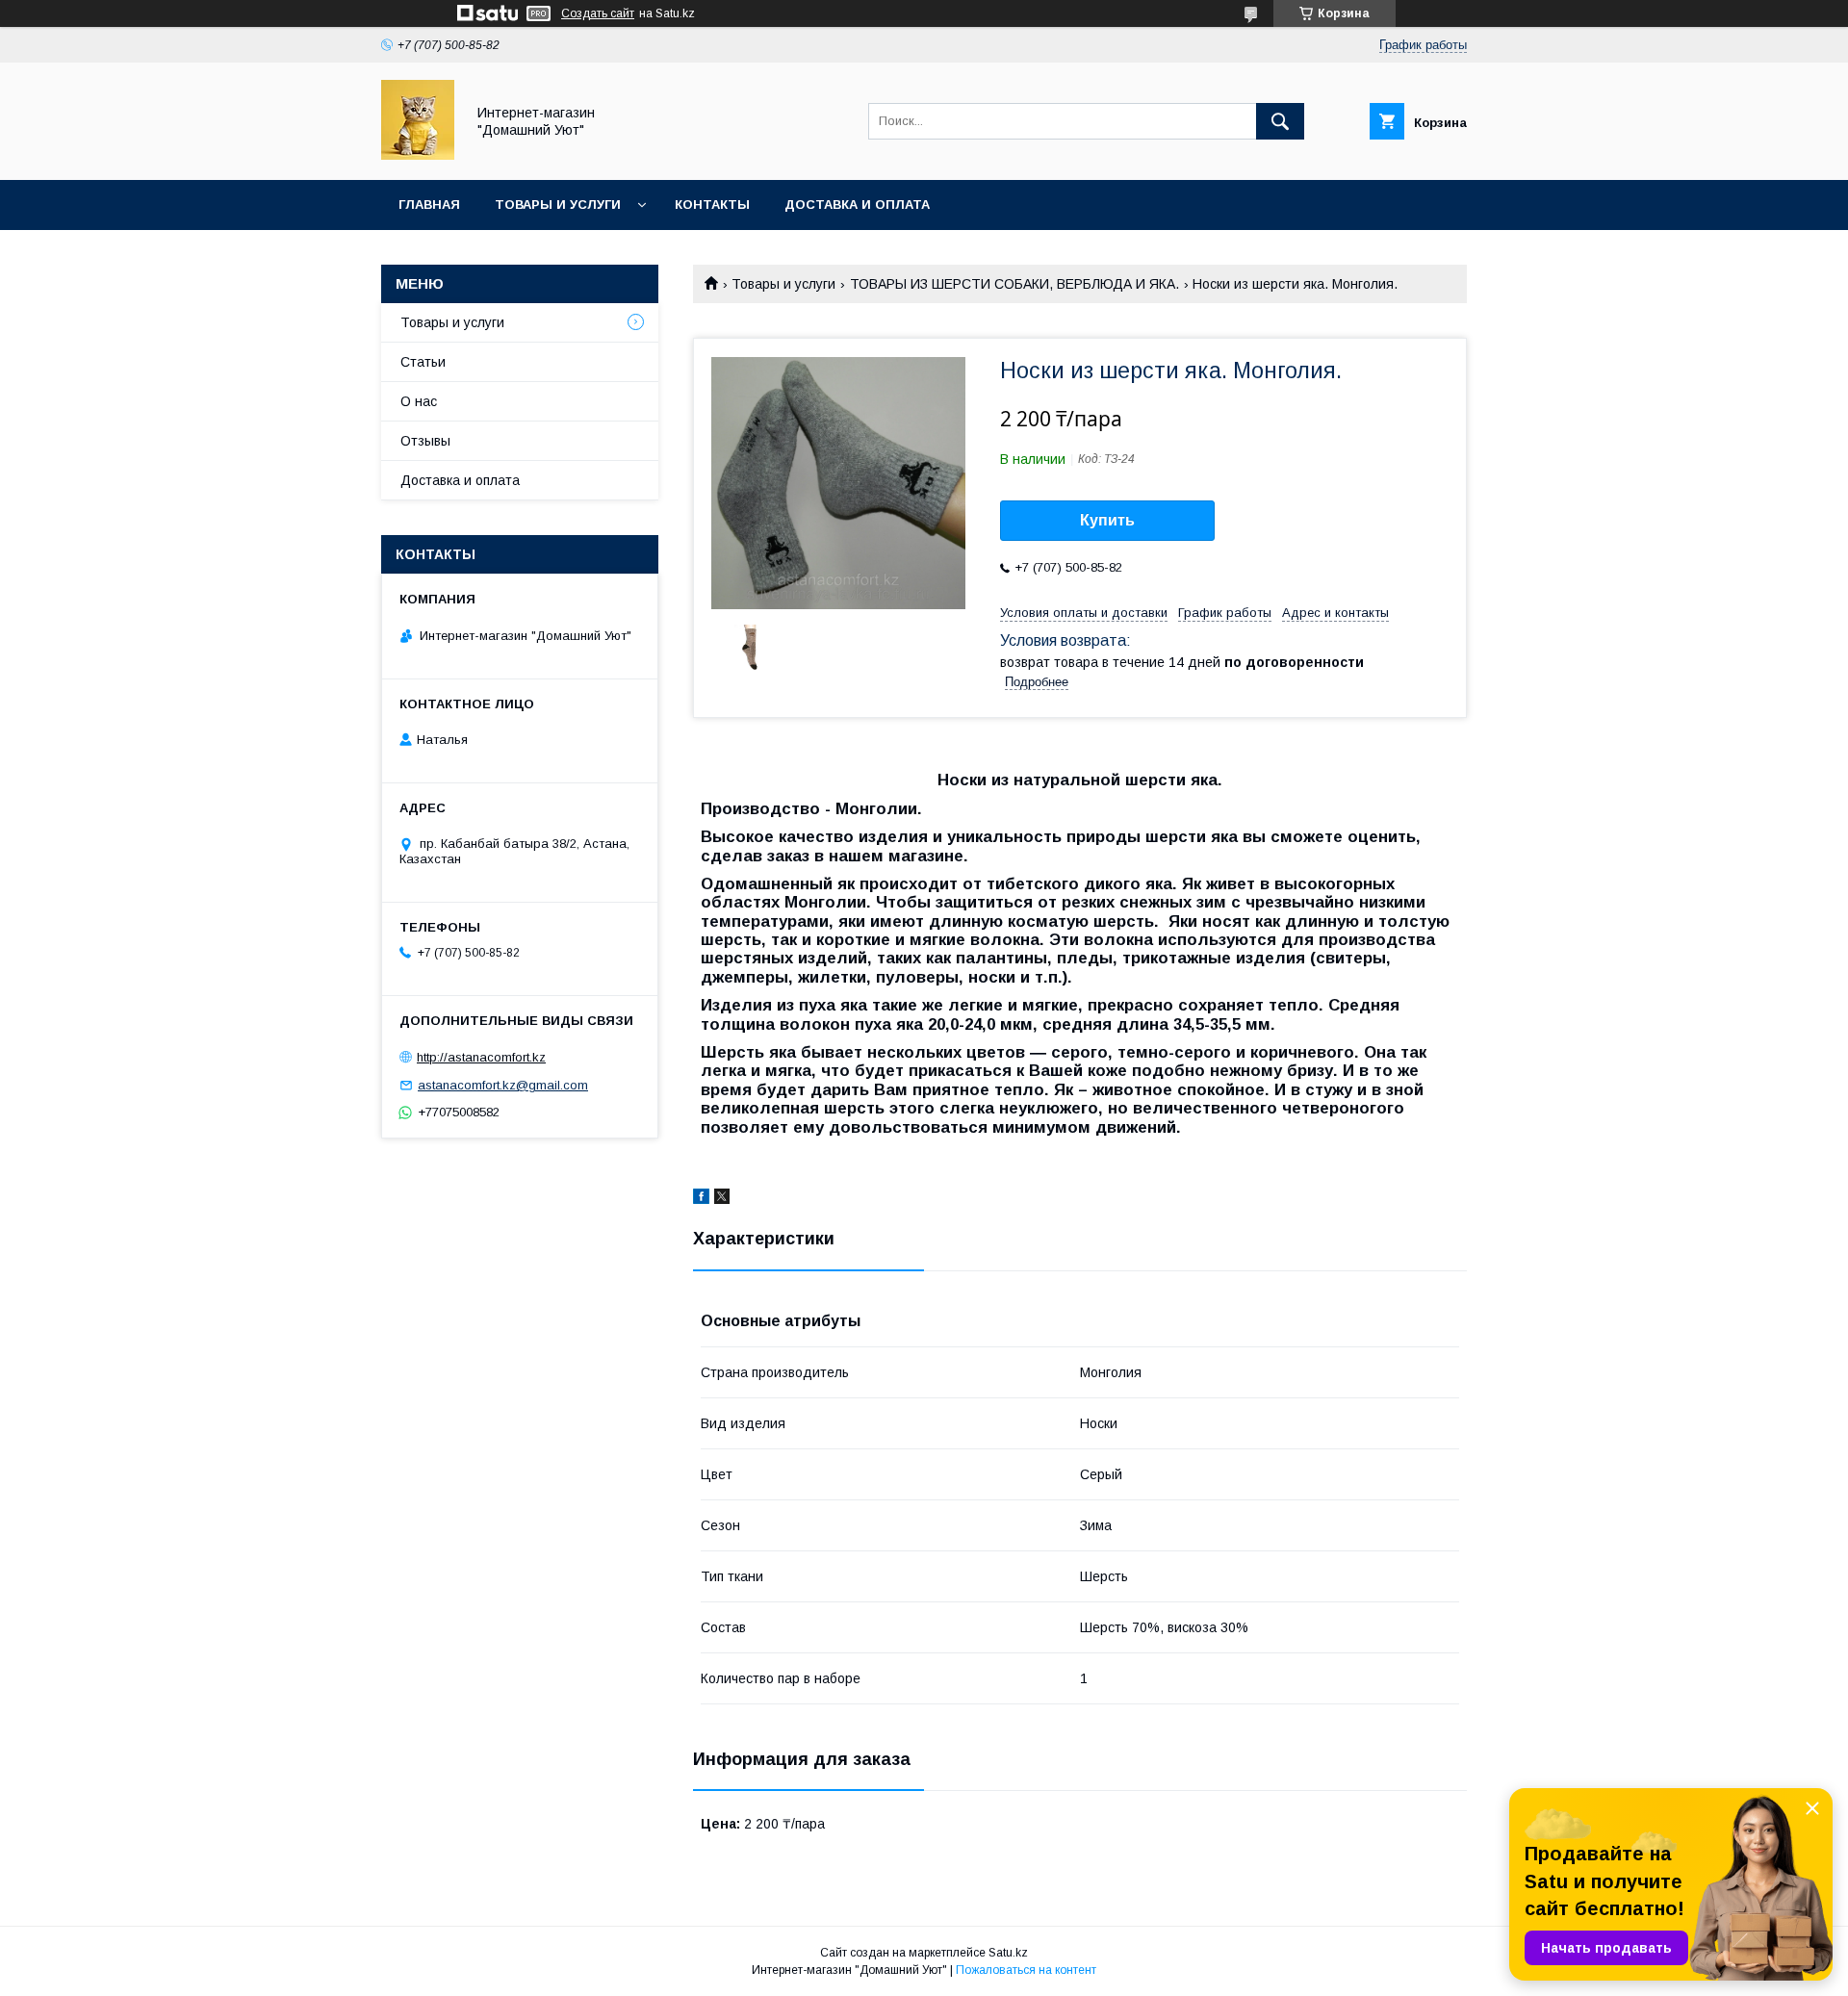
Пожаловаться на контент (1026, 1970)
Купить (1107, 520)
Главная (429, 205)
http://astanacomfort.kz (481, 1057)
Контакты (712, 205)
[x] (722, 1199)
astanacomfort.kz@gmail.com (503, 1085)
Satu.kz (1008, 1953)
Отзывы (425, 441)
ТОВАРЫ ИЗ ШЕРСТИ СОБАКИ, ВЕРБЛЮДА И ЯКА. (1014, 284)
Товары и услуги (558, 205)
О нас (419, 401)
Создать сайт (598, 13)
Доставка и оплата (857, 205)
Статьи (423, 362)
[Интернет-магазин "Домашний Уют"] (418, 155)
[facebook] (701, 1199)
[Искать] (1280, 121)
